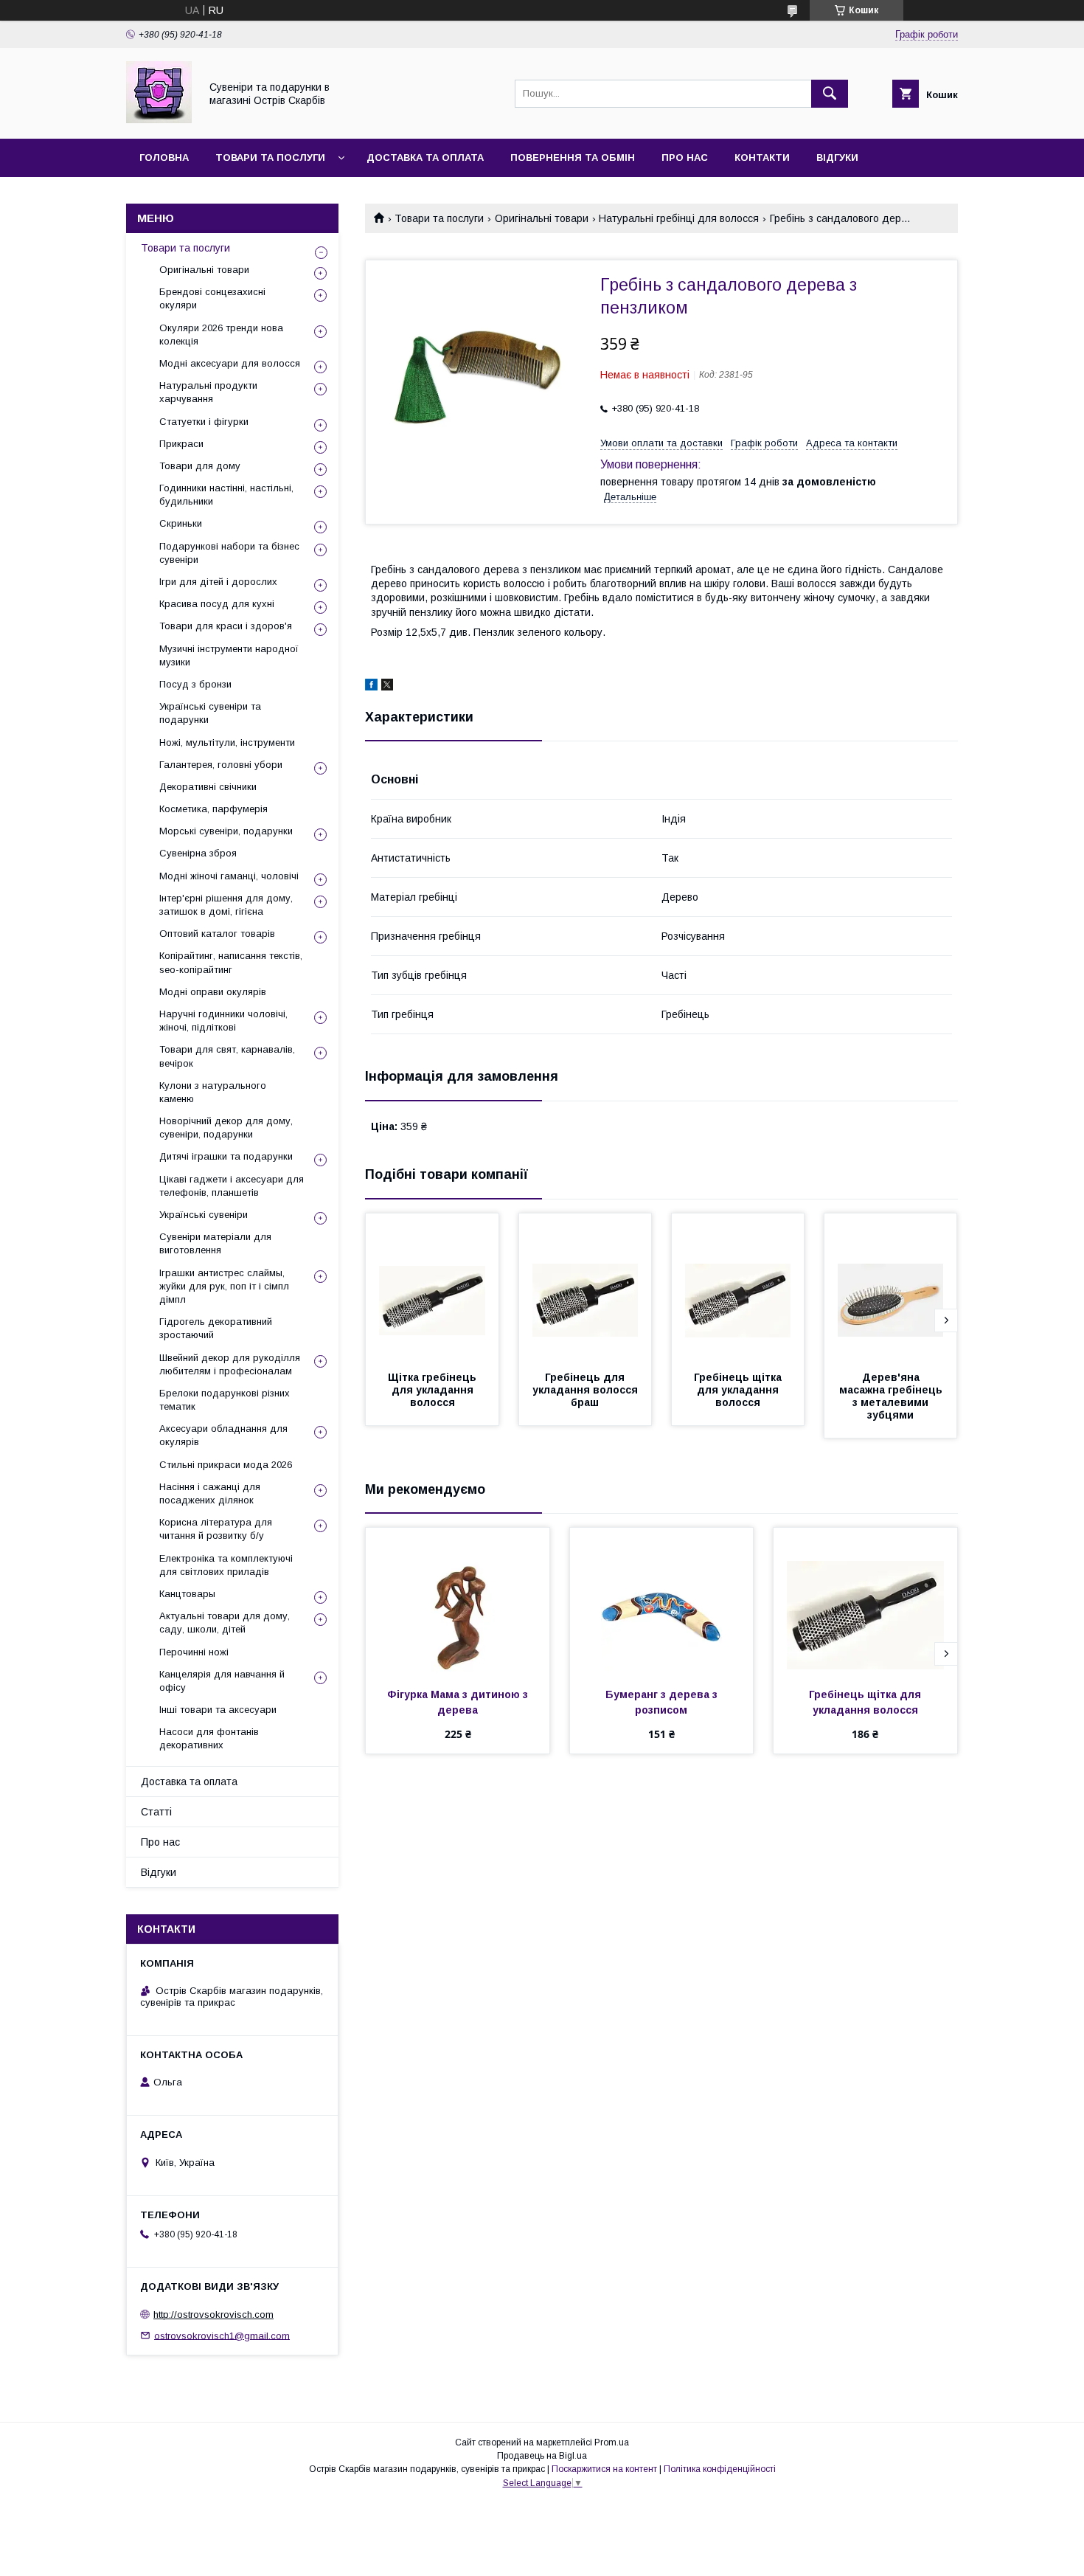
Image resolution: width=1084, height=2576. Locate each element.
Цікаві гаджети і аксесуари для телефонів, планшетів (232, 1186)
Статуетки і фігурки (204, 422)
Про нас (685, 157)
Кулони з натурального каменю (213, 1092)
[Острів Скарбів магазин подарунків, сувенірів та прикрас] (159, 120)
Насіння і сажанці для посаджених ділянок (210, 1493)
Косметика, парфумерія (213, 809)
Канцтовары (187, 1594)
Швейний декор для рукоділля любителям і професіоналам (230, 1364)
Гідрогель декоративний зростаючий (216, 1328)
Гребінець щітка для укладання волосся (739, 1390)
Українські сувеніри (204, 1215)
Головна (164, 157)
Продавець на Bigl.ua (542, 2456)
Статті (156, 1812)
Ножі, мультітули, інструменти (227, 742)
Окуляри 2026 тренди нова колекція (221, 335)
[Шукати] (830, 94)
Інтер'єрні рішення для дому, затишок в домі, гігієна (226, 905)
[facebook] (371, 687)
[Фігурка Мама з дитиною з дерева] (458, 1602)
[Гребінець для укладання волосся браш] (586, 1287)
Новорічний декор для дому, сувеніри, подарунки (226, 1128)
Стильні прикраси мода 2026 (226, 1465)
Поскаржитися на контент (604, 2469)
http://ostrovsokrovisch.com (213, 2314)
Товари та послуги (270, 157)
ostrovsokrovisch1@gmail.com (222, 2335)
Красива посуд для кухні (217, 604)
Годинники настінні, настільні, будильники (226, 495)
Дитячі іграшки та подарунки (226, 1156)
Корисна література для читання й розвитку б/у (216, 1529)
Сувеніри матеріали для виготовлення (215, 1243)
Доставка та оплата (425, 157)
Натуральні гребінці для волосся (679, 218)
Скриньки (181, 523)
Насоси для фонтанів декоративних (209, 1738)
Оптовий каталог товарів (217, 934)
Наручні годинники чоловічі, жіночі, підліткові (223, 1021)
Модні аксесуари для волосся (230, 363)
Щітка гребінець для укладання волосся (434, 1390)
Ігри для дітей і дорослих (218, 582)
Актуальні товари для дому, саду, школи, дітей (225, 1623)
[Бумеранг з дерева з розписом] (662, 1602)
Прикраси (181, 444)
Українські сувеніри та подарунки (210, 713)
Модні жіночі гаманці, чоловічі (229, 876)
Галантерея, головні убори (221, 765)
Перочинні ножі (194, 1652)
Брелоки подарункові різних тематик (225, 1400)
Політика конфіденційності (720, 2469)
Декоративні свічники (208, 787)
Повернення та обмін (573, 157)
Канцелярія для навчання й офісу (222, 1681)
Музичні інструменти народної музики (229, 655)
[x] (387, 687)
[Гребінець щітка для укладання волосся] (738, 1287)
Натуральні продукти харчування (208, 392)
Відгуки (837, 157)
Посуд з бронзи (195, 684)
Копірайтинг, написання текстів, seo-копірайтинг (231, 962)
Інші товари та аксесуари (218, 1710)
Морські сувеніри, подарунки (226, 831)
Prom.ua (612, 2442)
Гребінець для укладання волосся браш (587, 1390)
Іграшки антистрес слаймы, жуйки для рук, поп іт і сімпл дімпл (224, 1286)
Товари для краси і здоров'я (226, 626)
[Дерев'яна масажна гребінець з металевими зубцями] (891, 1287)
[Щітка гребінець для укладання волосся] (432, 1287)
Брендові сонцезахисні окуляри (212, 298)
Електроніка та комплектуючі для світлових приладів (226, 1565)
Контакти (762, 157)
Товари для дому (200, 466)
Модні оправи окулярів (213, 992)
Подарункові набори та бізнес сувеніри (229, 553)
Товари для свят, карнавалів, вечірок (227, 1056)
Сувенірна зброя (198, 853)
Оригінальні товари (542, 218)
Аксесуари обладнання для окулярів (223, 1435)
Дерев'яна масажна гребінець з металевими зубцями (892, 1396)
